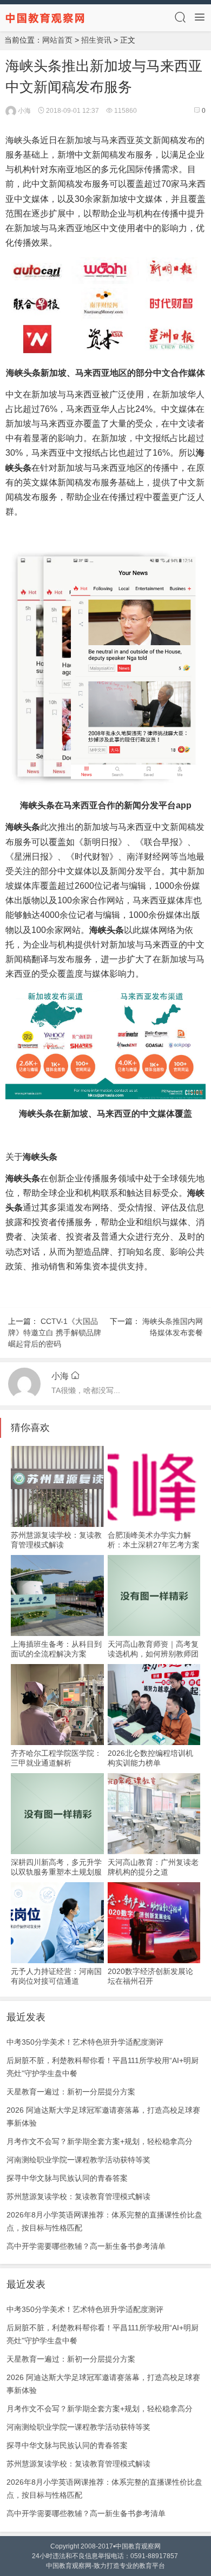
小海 (24, 111)
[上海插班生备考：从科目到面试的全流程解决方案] (57, 1595)
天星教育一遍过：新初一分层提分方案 (71, 2092)
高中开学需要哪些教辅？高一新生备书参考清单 (86, 2246)
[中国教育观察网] (45, 17)
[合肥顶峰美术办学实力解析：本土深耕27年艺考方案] (154, 1486)
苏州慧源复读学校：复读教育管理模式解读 (78, 2196)
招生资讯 (96, 40)
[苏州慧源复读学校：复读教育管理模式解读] (57, 1486)
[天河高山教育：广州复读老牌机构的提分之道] (154, 1814)
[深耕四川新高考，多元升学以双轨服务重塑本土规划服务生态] (57, 1814)
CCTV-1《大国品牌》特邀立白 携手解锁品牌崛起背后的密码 (55, 1333)
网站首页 (57, 40)
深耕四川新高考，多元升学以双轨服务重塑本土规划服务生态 (56, 1872)
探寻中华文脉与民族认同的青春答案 (67, 2178)
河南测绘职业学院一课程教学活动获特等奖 (78, 2160)
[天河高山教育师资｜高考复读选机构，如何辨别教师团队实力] (154, 1595)
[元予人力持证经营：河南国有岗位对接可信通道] (57, 1923)
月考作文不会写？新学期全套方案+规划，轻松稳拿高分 (100, 2141)
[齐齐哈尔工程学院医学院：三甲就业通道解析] (57, 1705)
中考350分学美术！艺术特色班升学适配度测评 (85, 2042)
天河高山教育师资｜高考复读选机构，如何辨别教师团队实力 (153, 1654)
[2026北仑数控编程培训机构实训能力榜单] (154, 1705)
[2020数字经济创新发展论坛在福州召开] (154, 1923)
